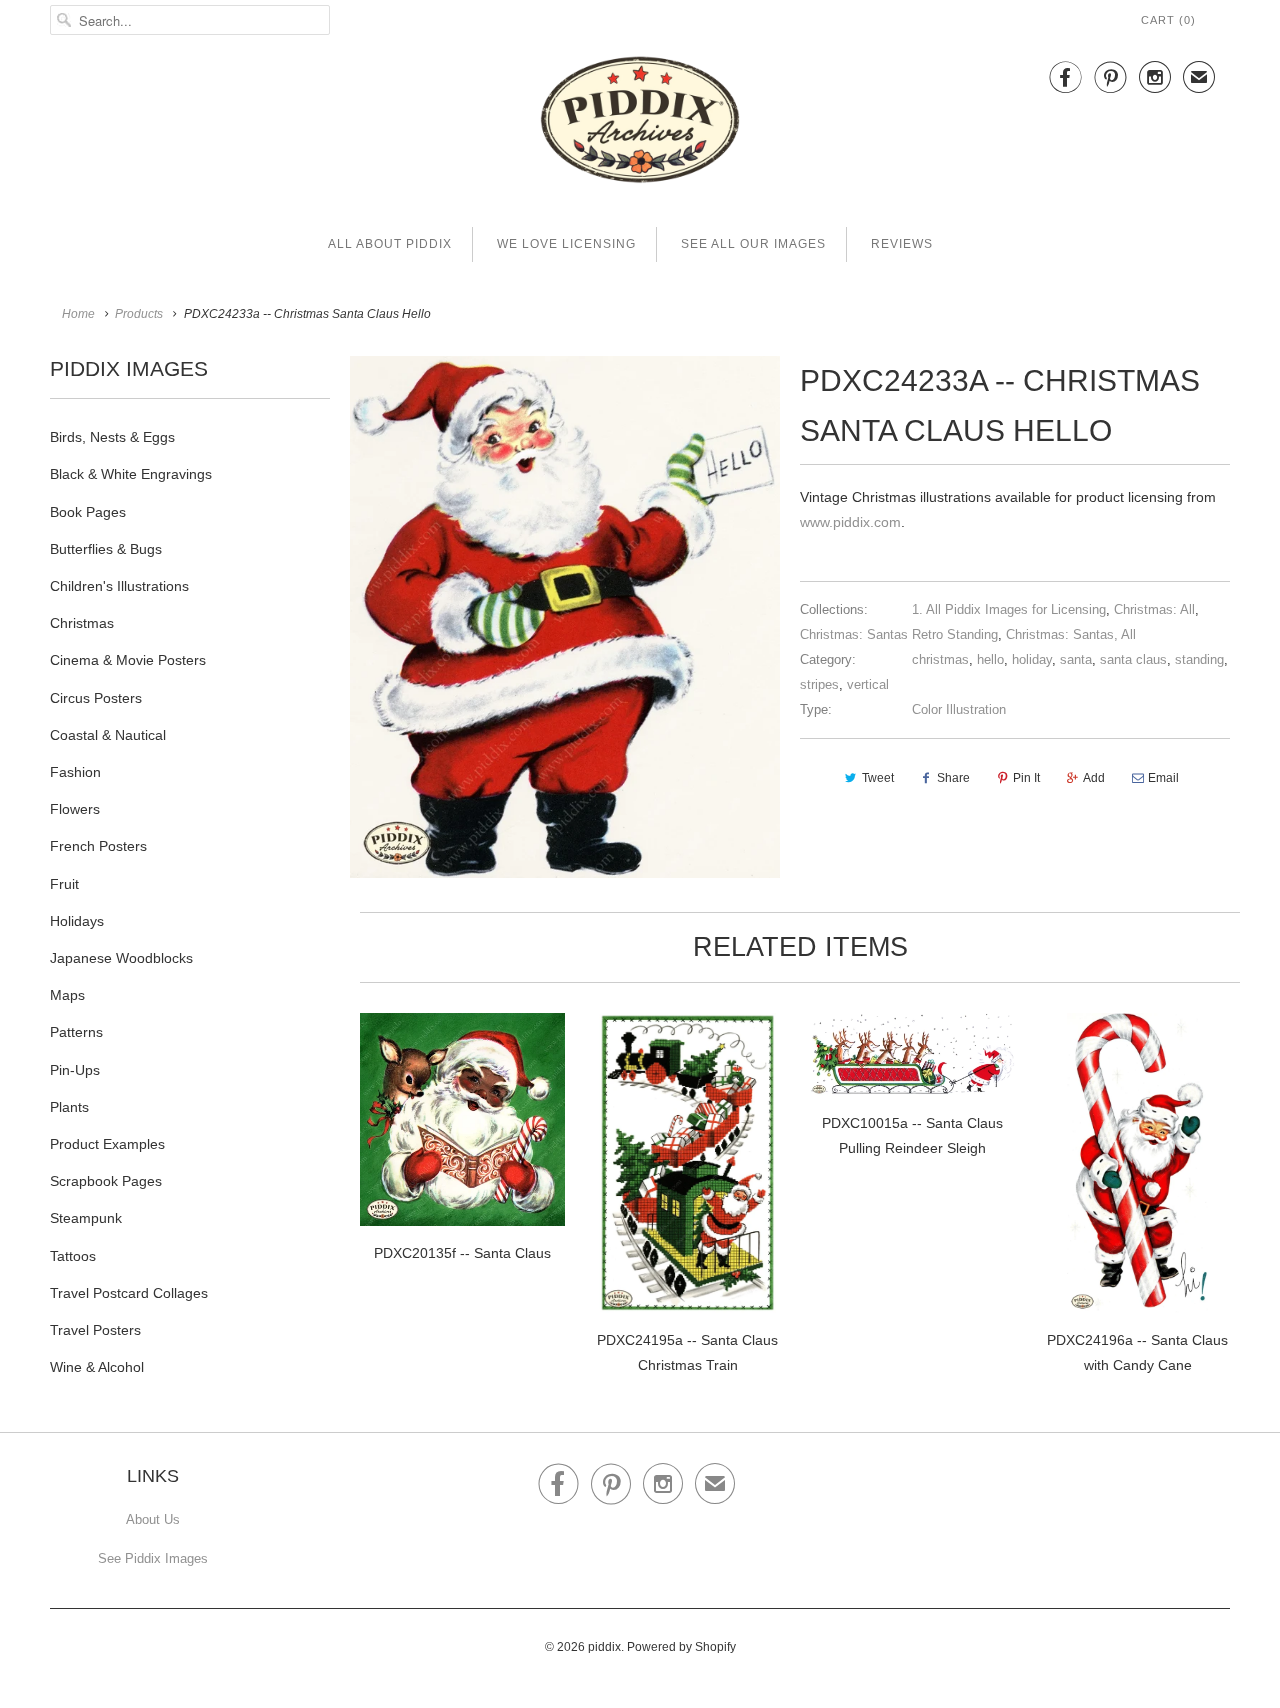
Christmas (82, 623)
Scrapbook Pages (106, 1181)
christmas (940, 659)
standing (1199, 659)
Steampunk (86, 1218)
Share (953, 778)
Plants (69, 1107)
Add (1094, 778)
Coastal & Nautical (108, 735)
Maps (67, 995)
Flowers (75, 809)
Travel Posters (95, 1330)
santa (1076, 659)
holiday (1032, 659)
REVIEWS (902, 244)
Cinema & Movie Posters (128, 660)
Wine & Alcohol (97, 1367)
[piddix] (640, 123)
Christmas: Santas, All (1071, 634)
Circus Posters (96, 698)
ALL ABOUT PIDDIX (390, 244)
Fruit (64, 884)
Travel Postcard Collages (129, 1293)
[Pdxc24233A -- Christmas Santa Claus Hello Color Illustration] (565, 617)
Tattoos (73, 1256)
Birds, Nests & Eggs (112, 437)
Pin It (1026, 778)
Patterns (76, 1032)
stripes (819, 684)
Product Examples (107, 1144)
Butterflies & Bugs (106, 549)
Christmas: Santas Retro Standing (899, 634)
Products (139, 314)
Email (1163, 778)
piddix (604, 1647)
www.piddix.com (850, 522)
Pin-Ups (75, 1070)
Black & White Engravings (131, 474)
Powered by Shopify (681, 1647)
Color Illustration (959, 709)
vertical (868, 684)
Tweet (878, 778)
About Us (153, 1519)
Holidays (77, 921)
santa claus (1133, 659)
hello (990, 659)
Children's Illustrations (119, 586)
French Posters (98, 846)
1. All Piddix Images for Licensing (1009, 609)
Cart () (1168, 20)
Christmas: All (1154, 609)
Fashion (75, 772)
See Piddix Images (153, 1558)
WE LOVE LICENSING (566, 244)
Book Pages (88, 512)
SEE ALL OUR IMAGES (753, 244)
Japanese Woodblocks (121, 958)
